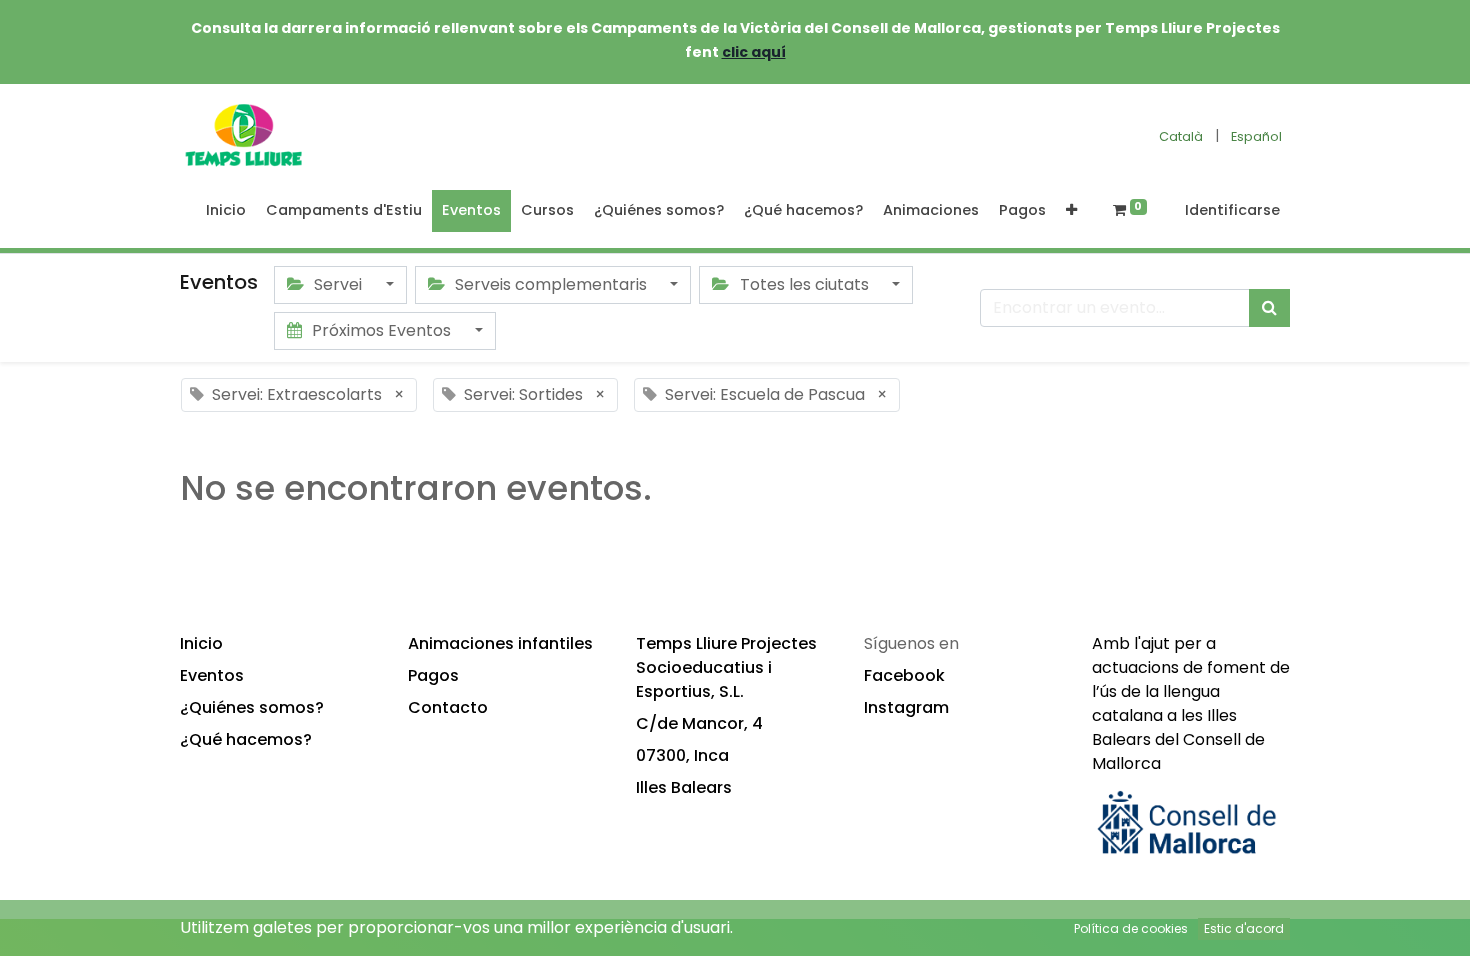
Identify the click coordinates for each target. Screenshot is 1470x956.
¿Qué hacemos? (246, 739)
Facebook (904, 675)
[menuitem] (226, 211)
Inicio (201, 643)
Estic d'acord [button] (1244, 928)
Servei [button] (338, 284)
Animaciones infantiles (500, 643)
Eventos (212, 675)
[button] (1071, 211)
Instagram (906, 707)
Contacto (448, 707)
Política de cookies (1131, 928)
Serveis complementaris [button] (551, 284)
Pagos (433, 675)
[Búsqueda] (1269, 308)
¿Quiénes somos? (252, 707)
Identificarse (1232, 210)
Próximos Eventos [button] (381, 330)
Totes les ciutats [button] (804, 284)
